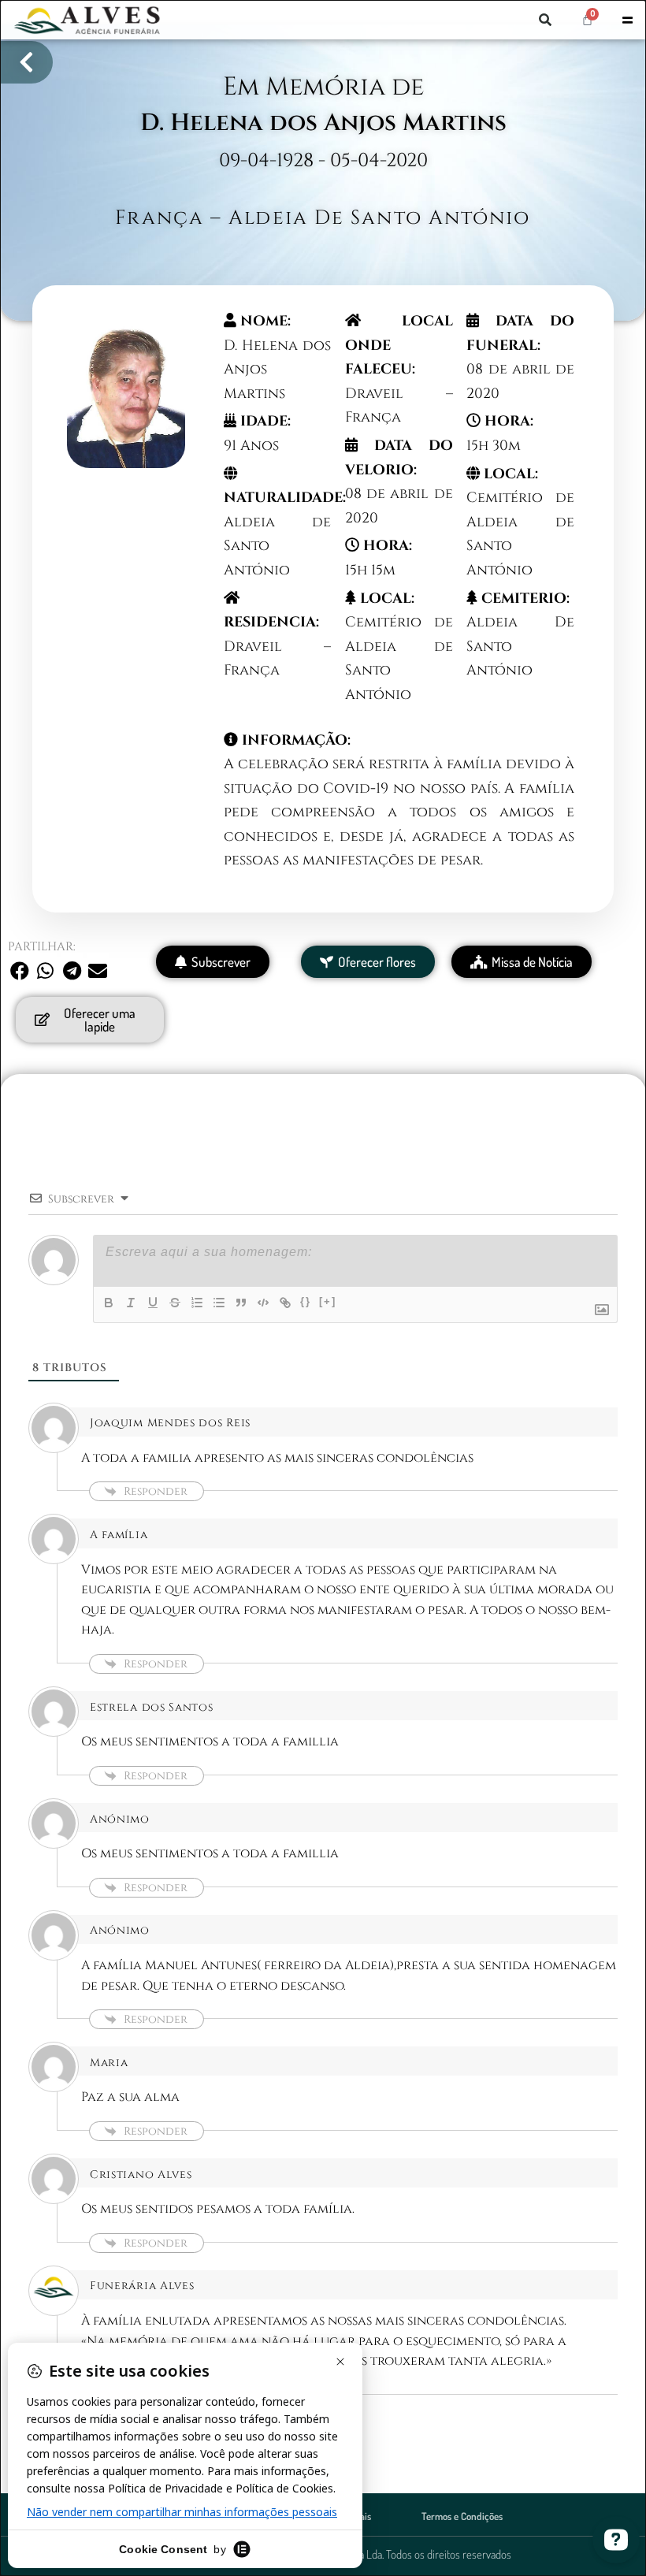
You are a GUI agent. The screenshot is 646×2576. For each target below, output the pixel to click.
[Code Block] (263, 1303)
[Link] (285, 1303)
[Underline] (153, 1303)
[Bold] (109, 1303)
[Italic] (131, 1303)
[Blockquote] (241, 1303)
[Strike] (175, 1303)
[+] (328, 1301)
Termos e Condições (462, 2516)
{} (306, 1301)
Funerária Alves (142, 2286)
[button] (545, 20)
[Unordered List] (219, 1303)
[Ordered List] (197, 1303)
